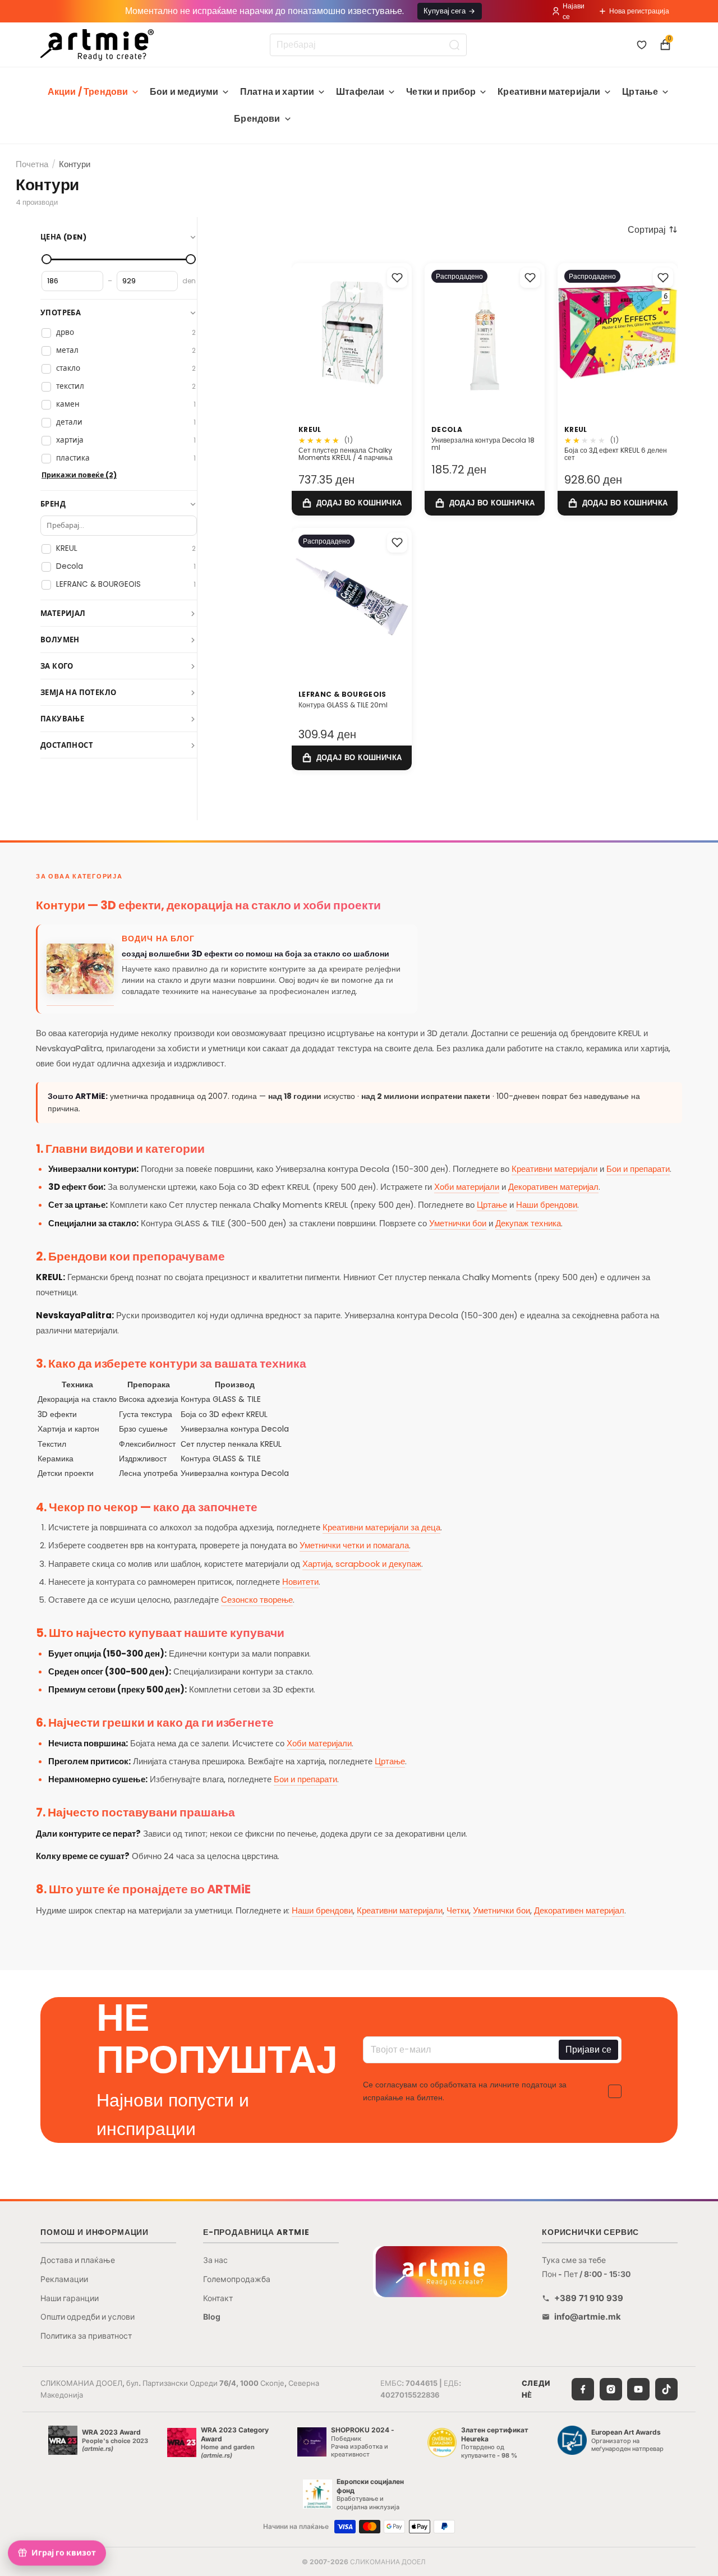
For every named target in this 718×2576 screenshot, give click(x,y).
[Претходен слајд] (437, 332)
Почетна (32, 164)
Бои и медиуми (184, 92)
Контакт (218, 2298)
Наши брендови (547, 1205)
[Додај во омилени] (397, 278)
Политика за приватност (86, 2336)
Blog (212, 2317)
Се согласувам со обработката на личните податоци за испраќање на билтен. (465, 2091)
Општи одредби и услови (88, 2317)
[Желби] (642, 45)
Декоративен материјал (553, 1187)
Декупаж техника (528, 1223)
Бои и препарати (638, 1169)
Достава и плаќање (78, 2260)
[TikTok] (666, 2389)
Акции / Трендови (88, 92)
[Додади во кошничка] (352, 503)
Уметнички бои (458, 1223)
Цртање (640, 92)
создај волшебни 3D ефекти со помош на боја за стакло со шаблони (256, 954)
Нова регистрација (639, 11)
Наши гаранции (70, 2298)
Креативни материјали (549, 92)
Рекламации (64, 2279)
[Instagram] (611, 2389)
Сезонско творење (257, 1600)
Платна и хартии (277, 92)
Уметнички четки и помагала (354, 1545)
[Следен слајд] (532, 332)
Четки (458, 1910)
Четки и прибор (441, 92)
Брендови (257, 119)
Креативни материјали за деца (381, 1527)
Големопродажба (237, 2279)
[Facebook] (583, 2389)
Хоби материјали (467, 1187)
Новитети (300, 1582)
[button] (653, 229)
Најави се (574, 11)
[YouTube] (638, 2389)
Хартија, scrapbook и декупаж (362, 1564)
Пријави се (588, 2050)
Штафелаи (360, 92)
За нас (215, 2260)
